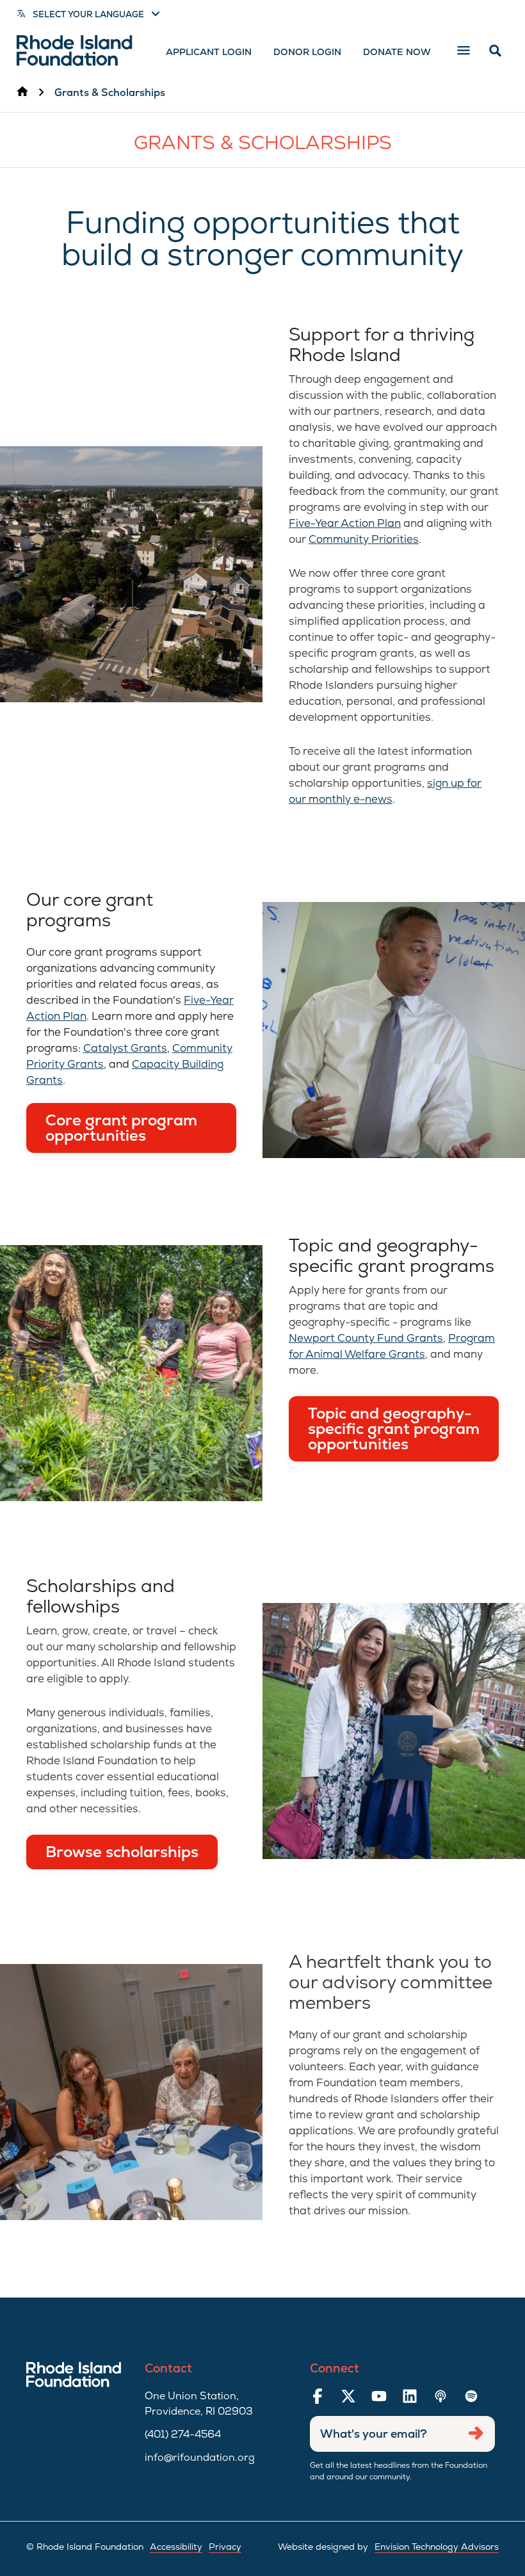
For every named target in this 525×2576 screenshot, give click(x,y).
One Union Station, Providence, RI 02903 (199, 2403)
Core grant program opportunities (121, 1128)
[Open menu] (464, 51)
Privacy (225, 2547)
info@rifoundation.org (200, 2457)
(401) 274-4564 (183, 2434)
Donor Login (307, 52)
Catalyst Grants (125, 1048)
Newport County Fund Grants (366, 1338)
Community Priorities (364, 539)
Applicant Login (209, 52)
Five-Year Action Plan (345, 523)
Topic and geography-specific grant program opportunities (394, 1429)
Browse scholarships (122, 1852)
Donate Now (397, 52)
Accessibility (176, 2547)
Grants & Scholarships (110, 93)
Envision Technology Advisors (437, 2547)
